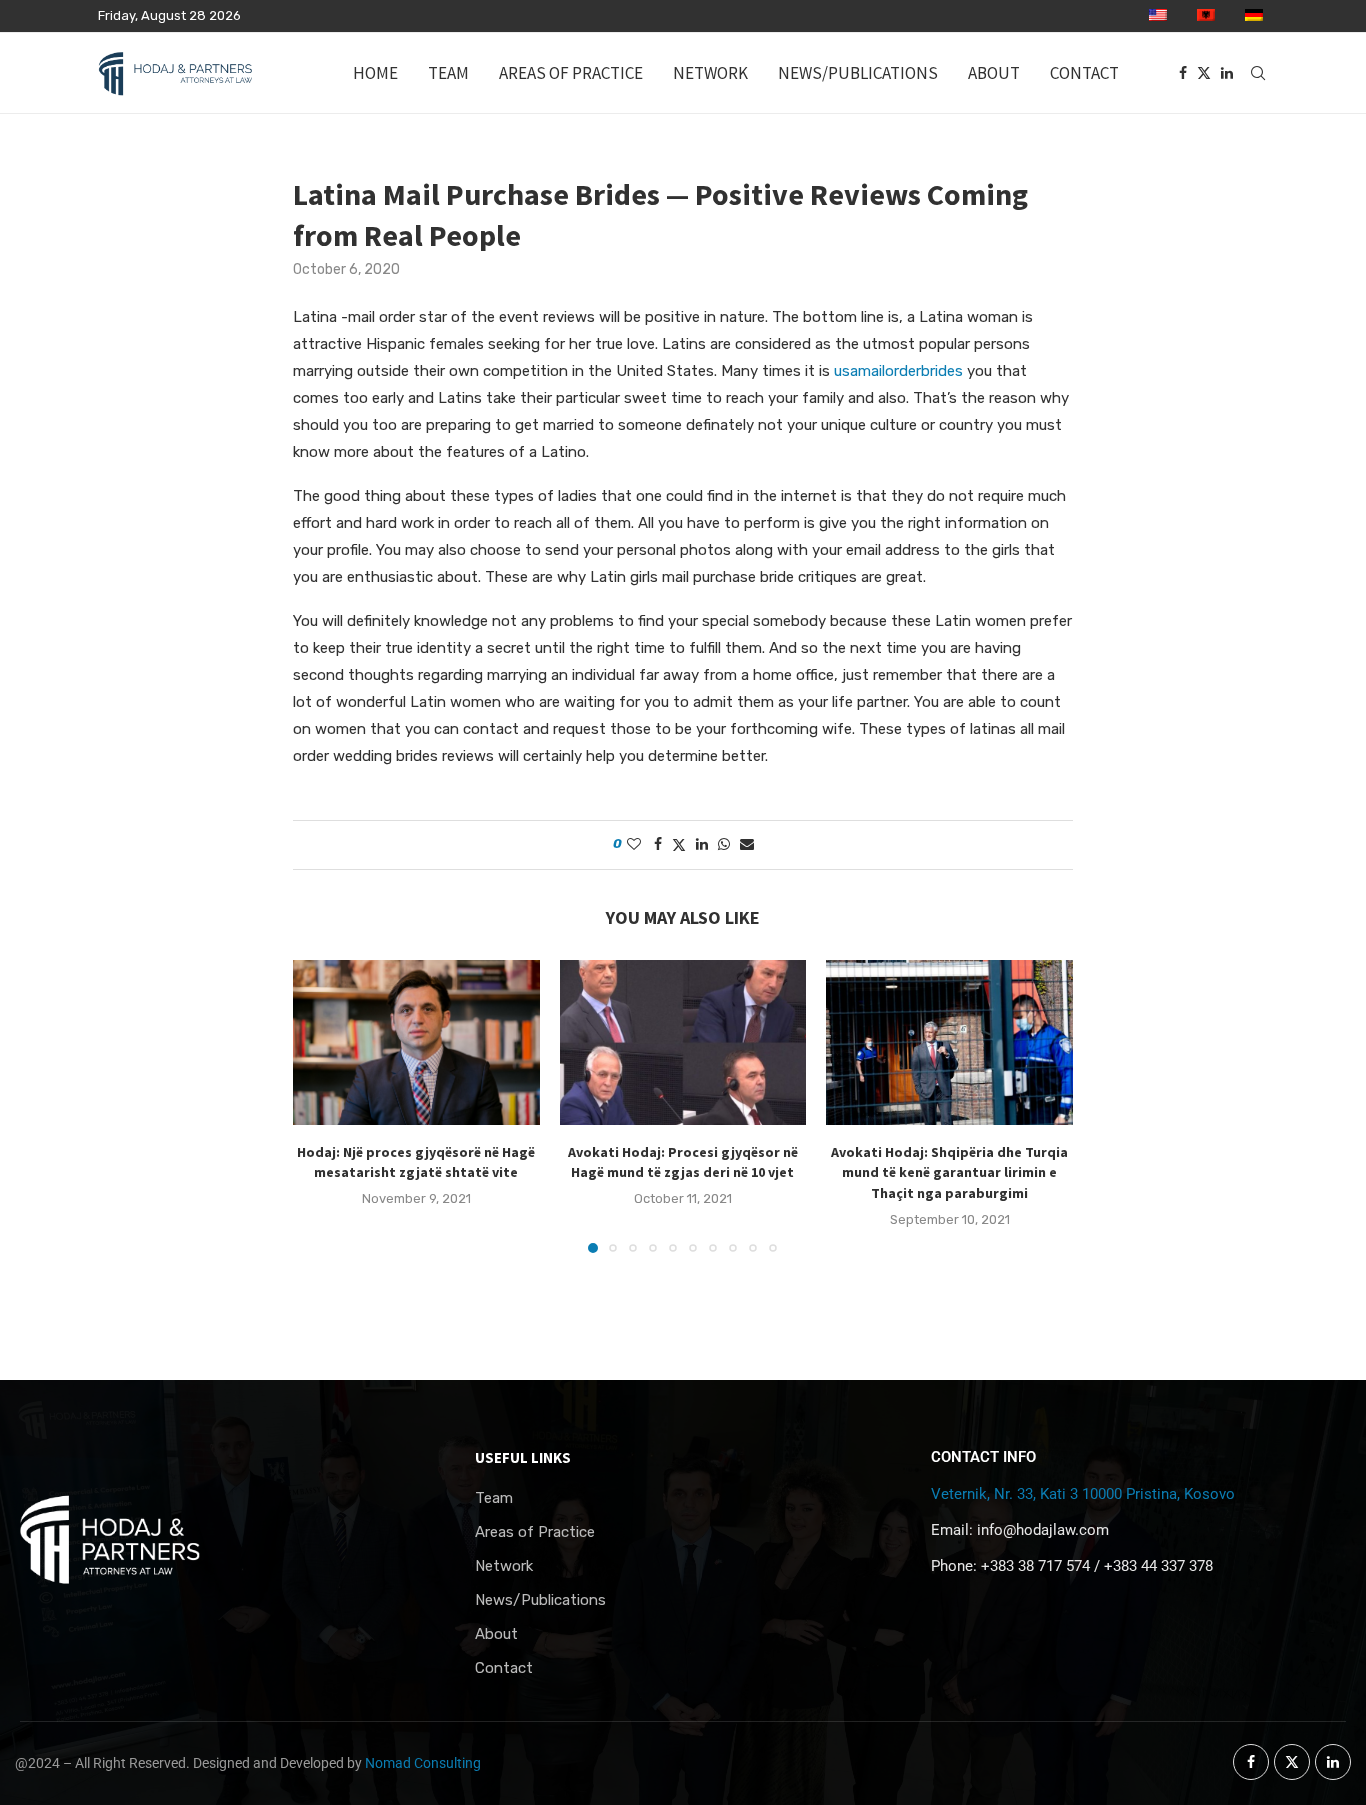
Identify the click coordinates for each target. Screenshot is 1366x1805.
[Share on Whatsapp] (724, 844)
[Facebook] (1183, 73)
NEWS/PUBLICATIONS (858, 73)
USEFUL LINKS (523, 1457)
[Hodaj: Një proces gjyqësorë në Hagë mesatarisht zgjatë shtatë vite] (416, 1042)
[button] (320, 1106)
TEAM (448, 73)
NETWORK (710, 73)
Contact (504, 1668)
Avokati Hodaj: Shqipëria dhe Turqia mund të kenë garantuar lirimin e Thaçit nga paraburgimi (949, 1172)
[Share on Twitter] (679, 845)
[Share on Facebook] (658, 844)
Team (494, 1498)
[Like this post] (634, 844)
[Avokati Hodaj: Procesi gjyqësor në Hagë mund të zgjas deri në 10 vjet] (683, 1042)
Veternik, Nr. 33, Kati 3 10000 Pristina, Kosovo (1083, 1494)
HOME (375, 73)
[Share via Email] (747, 844)
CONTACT (1084, 73)
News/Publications (540, 1600)
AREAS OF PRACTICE (571, 73)
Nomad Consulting (423, 1763)
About (496, 1634)
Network (504, 1566)
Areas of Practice (535, 1532)
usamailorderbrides (898, 371)
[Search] (1258, 73)
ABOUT (994, 73)
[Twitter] (1204, 73)
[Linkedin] (1227, 73)
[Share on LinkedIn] (702, 844)
